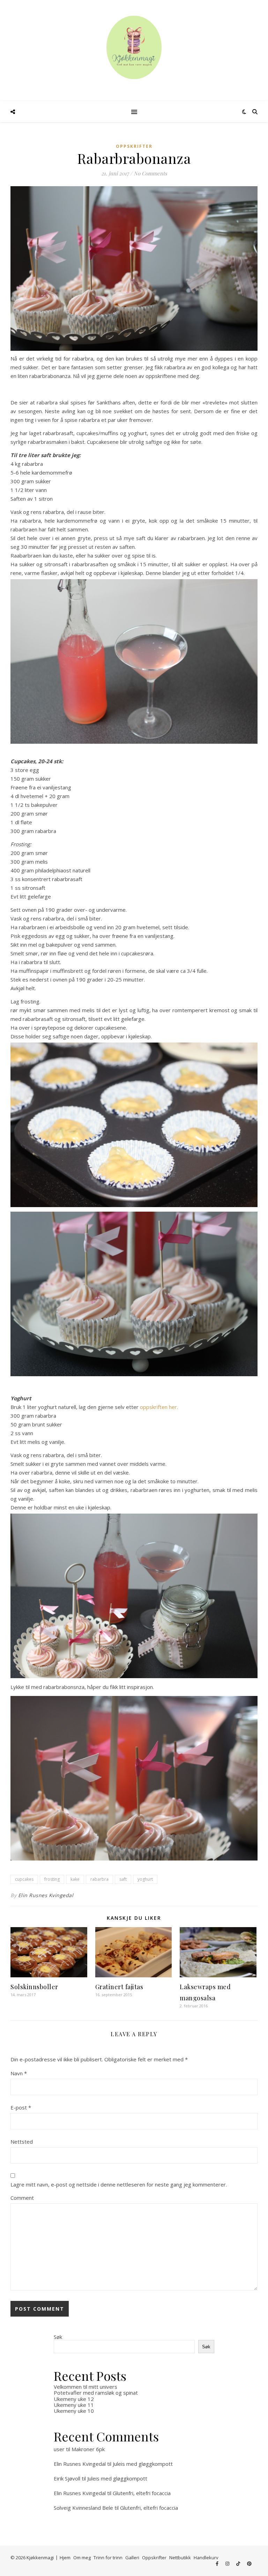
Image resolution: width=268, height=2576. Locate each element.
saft (123, 1879)
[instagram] (228, 2563)
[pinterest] (249, 2563)
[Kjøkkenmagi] (134, 47)
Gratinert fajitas (119, 1987)
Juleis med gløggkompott (143, 2464)
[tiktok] (239, 2563)
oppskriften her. (159, 1407)
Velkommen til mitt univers (85, 2387)
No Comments (150, 173)
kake (75, 1879)
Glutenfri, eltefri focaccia (142, 2493)
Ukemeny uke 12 (74, 2399)
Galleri (132, 2558)
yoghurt (145, 1879)
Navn (19, 2073)
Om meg (82, 2558)
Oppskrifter (134, 146)
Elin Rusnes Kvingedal (46, 1895)
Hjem (65, 2558)
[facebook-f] (218, 2563)
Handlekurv (206, 2558)
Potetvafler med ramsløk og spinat (96, 2393)
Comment (22, 2198)
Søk (58, 2337)
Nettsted (22, 2142)
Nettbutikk (180, 2558)
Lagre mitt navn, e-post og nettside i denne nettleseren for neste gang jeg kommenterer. (119, 2184)
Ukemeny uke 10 (74, 2411)
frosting (52, 1879)
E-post (21, 2107)
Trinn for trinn (108, 2558)
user (59, 2449)
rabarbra (99, 1879)
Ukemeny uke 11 (74, 2405)
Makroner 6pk (88, 2449)
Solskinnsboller (34, 1987)
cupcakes (24, 1879)
